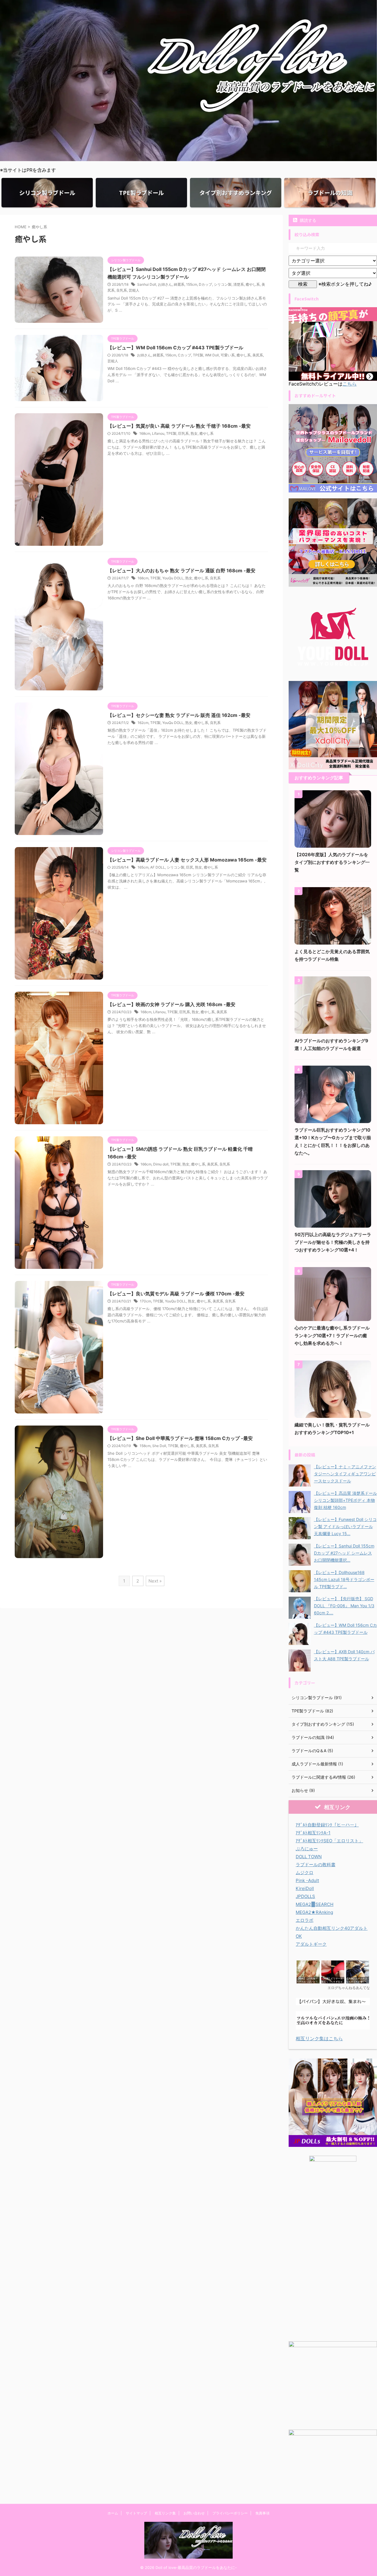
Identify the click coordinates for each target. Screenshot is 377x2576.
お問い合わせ (194, 2513)
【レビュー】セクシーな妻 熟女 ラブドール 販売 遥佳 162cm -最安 (179, 715)
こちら (350, 384)
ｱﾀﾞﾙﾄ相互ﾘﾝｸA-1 (313, 1833)
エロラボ (305, 1920)
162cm (143, 723)
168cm (145, 433)
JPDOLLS (305, 1896)
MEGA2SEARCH (315, 1904)
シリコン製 (223, 284)
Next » (155, 1581)
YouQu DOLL (173, 578)
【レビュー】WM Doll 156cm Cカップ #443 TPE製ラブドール (175, 348)
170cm (145, 1301)
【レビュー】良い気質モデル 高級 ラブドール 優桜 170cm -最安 (176, 1294)
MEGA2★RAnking (314, 1912)
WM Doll (212, 355)
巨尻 (190, 867)
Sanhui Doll (147, 284)
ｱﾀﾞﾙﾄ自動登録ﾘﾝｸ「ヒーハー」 (327, 1825)
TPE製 (198, 355)
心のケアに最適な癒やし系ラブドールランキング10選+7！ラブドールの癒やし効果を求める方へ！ (332, 1336)
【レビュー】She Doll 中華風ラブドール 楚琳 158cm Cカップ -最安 (180, 1438)
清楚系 (239, 284)
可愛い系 (228, 355)
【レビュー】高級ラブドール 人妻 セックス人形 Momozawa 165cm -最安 (187, 860)
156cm (171, 355)
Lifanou (158, 433)
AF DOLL (158, 867)
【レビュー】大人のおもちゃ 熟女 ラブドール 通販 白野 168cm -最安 (181, 571)
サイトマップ (136, 2513)
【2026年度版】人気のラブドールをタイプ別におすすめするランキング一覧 (332, 862)
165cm (143, 867)
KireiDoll (305, 1888)
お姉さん (165, 284)
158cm (145, 1446)
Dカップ (205, 284)
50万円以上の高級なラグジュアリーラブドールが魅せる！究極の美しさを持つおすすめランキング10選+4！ (333, 1242)
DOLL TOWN (309, 1857)
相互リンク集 (165, 2513)
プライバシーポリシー (230, 2513)
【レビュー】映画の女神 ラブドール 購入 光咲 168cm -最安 (171, 1004)
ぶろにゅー (307, 1849)
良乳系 (122, 290)
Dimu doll (161, 1164)
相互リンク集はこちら (319, 2038)
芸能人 (134, 290)
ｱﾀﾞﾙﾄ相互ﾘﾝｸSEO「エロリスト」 (329, 1841)
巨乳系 (183, 433)
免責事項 (262, 2513)
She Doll (159, 1446)
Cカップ (185, 355)
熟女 (194, 433)
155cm (192, 284)
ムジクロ (305, 1873)
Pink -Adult (307, 1880)
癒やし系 (253, 284)
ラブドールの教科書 (316, 1865)
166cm (146, 1164)
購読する (307, 220)
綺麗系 (179, 284)
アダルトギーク (311, 1944)
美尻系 (258, 355)
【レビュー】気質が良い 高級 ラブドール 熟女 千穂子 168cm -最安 (179, 426)
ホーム (113, 2513)
